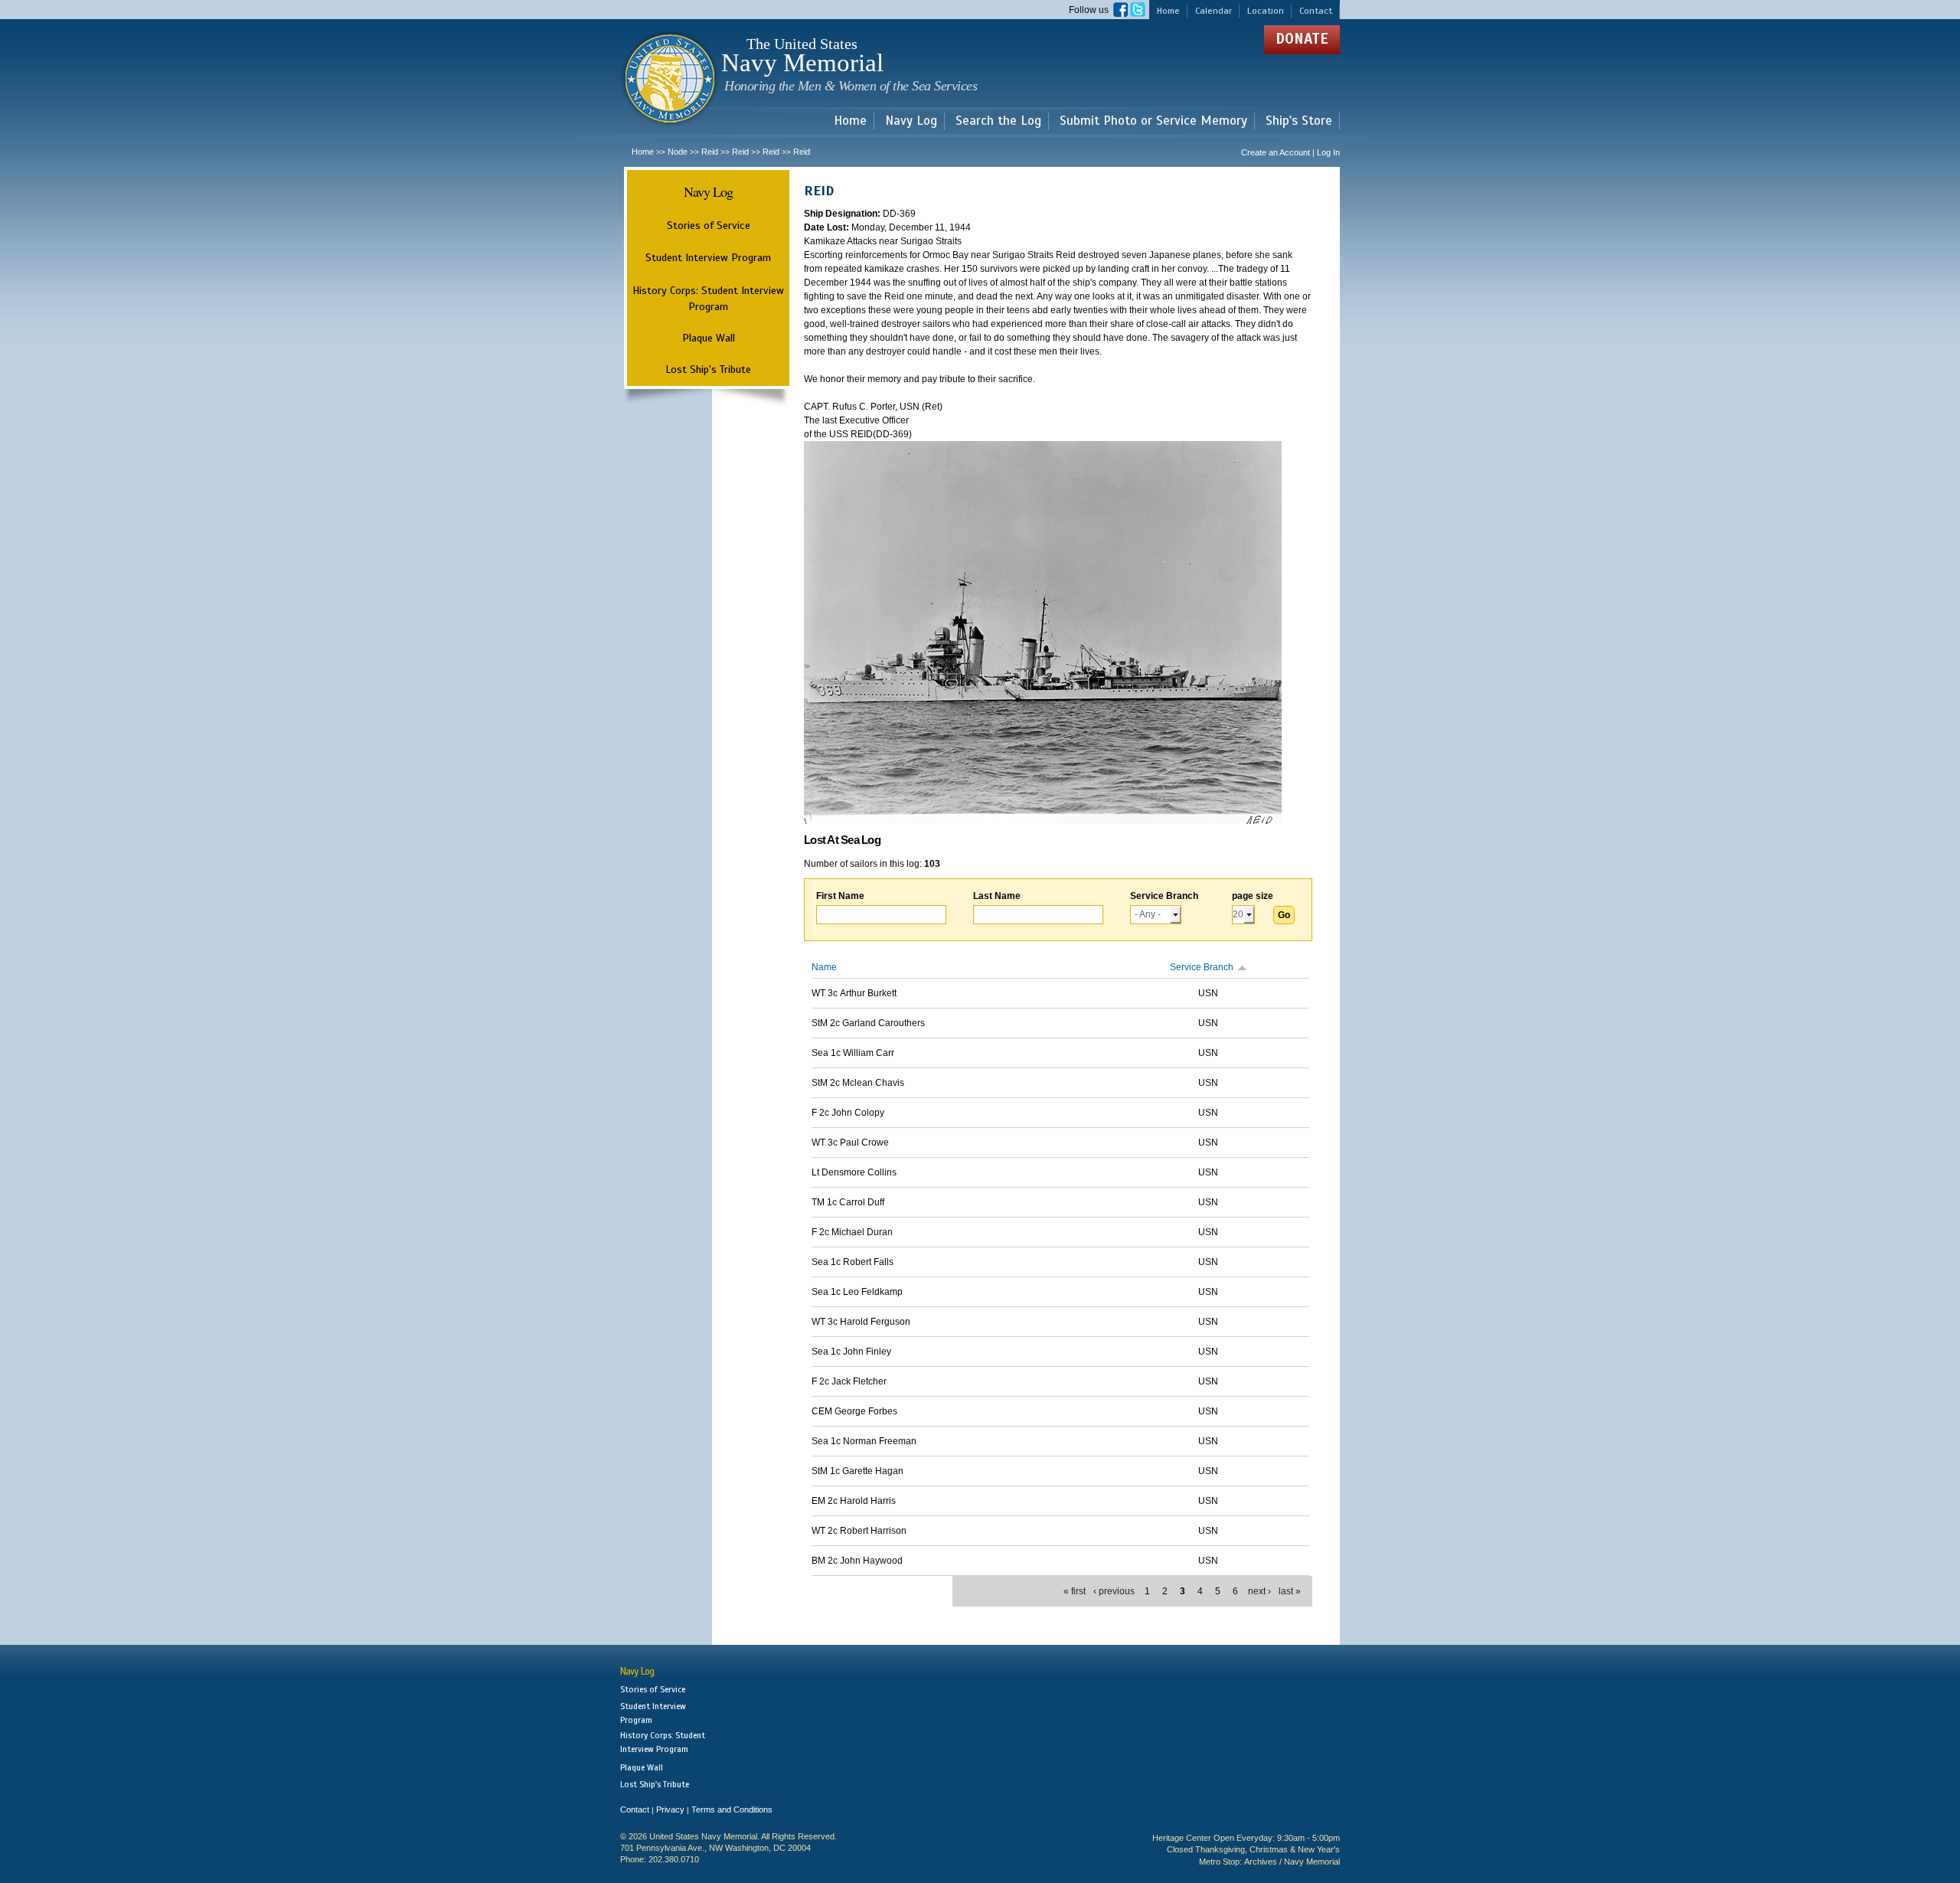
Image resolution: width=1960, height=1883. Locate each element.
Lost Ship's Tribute (708, 369)
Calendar (1214, 11)
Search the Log (998, 121)
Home (1168, 11)
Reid (710, 152)
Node (678, 152)
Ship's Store (1299, 121)
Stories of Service (709, 225)
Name (824, 967)
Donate (1302, 39)
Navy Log (911, 121)
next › (1259, 1591)
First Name (840, 896)
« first (1075, 1591)
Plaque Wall (709, 338)
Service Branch (1164, 896)
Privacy (670, 1809)
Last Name (997, 896)
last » (1290, 1591)
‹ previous (1114, 1591)
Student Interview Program (708, 258)
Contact (1316, 11)
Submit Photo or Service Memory (1153, 121)
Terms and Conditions (732, 1809)
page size (1253, 896)
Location (1266, 11)
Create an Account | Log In (1290, 152)
